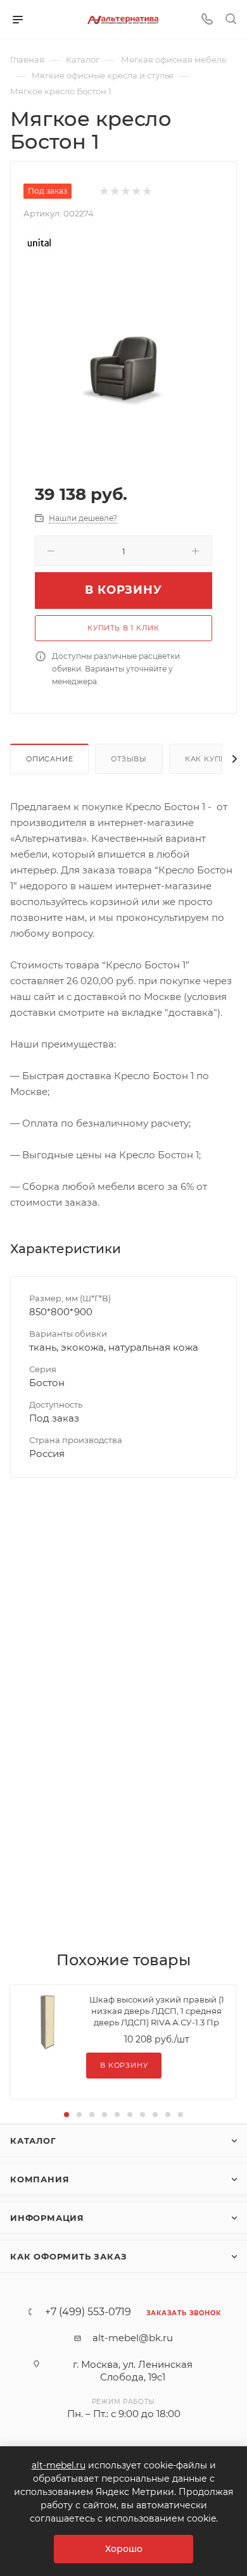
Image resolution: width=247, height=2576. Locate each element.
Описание (49, 759)
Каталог (33, 2141)
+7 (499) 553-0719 (88, 2312)
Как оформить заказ (68, 2256)
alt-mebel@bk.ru (133, 2338)
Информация (47, 2218)
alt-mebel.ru (59, 2465)
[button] (66, 2115)
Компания (40, 2179)
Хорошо (124, 2549)
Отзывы (129, 759)
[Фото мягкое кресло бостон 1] (123, 369)
